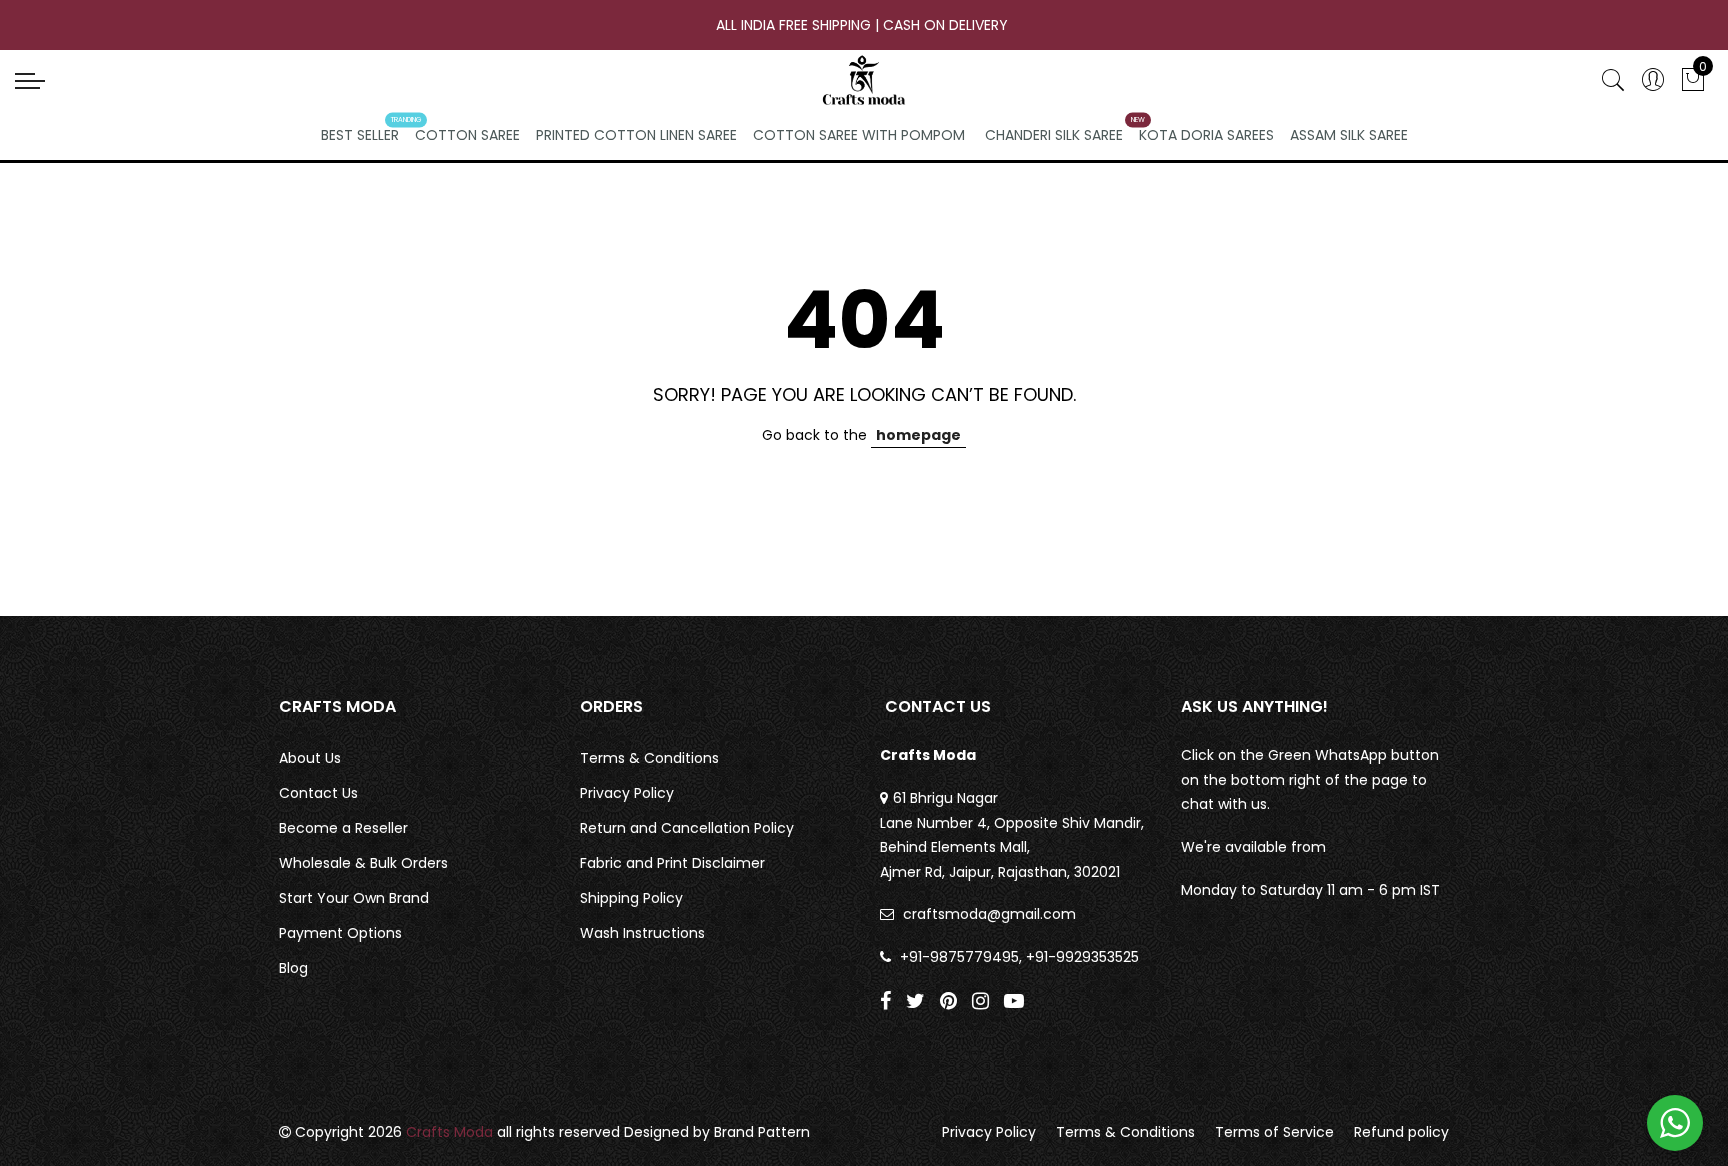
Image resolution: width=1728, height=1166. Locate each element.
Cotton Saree (467, 135)
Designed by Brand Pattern (717, 1132)
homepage (918, 435)
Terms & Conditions (649, 758)
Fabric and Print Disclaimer (672, 863)
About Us (310, 758)
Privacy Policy (627, 793)
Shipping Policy (631, 898)
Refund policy (1401, 1132)
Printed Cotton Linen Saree (636, 135)
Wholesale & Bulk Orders (363, 863)
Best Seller (360, 135)
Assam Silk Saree (1349, 135)
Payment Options (340, 933)
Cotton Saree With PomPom (859, 135)
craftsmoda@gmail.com (989, 914)
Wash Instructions (642, 933)
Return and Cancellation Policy (687, 828)
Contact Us (318, 793)
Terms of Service (1274, 1132)
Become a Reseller (343, 828)
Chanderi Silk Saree (1054, 135)
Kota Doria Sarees (1206, 135)
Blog (293, 968)
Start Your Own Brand (354, 898)
